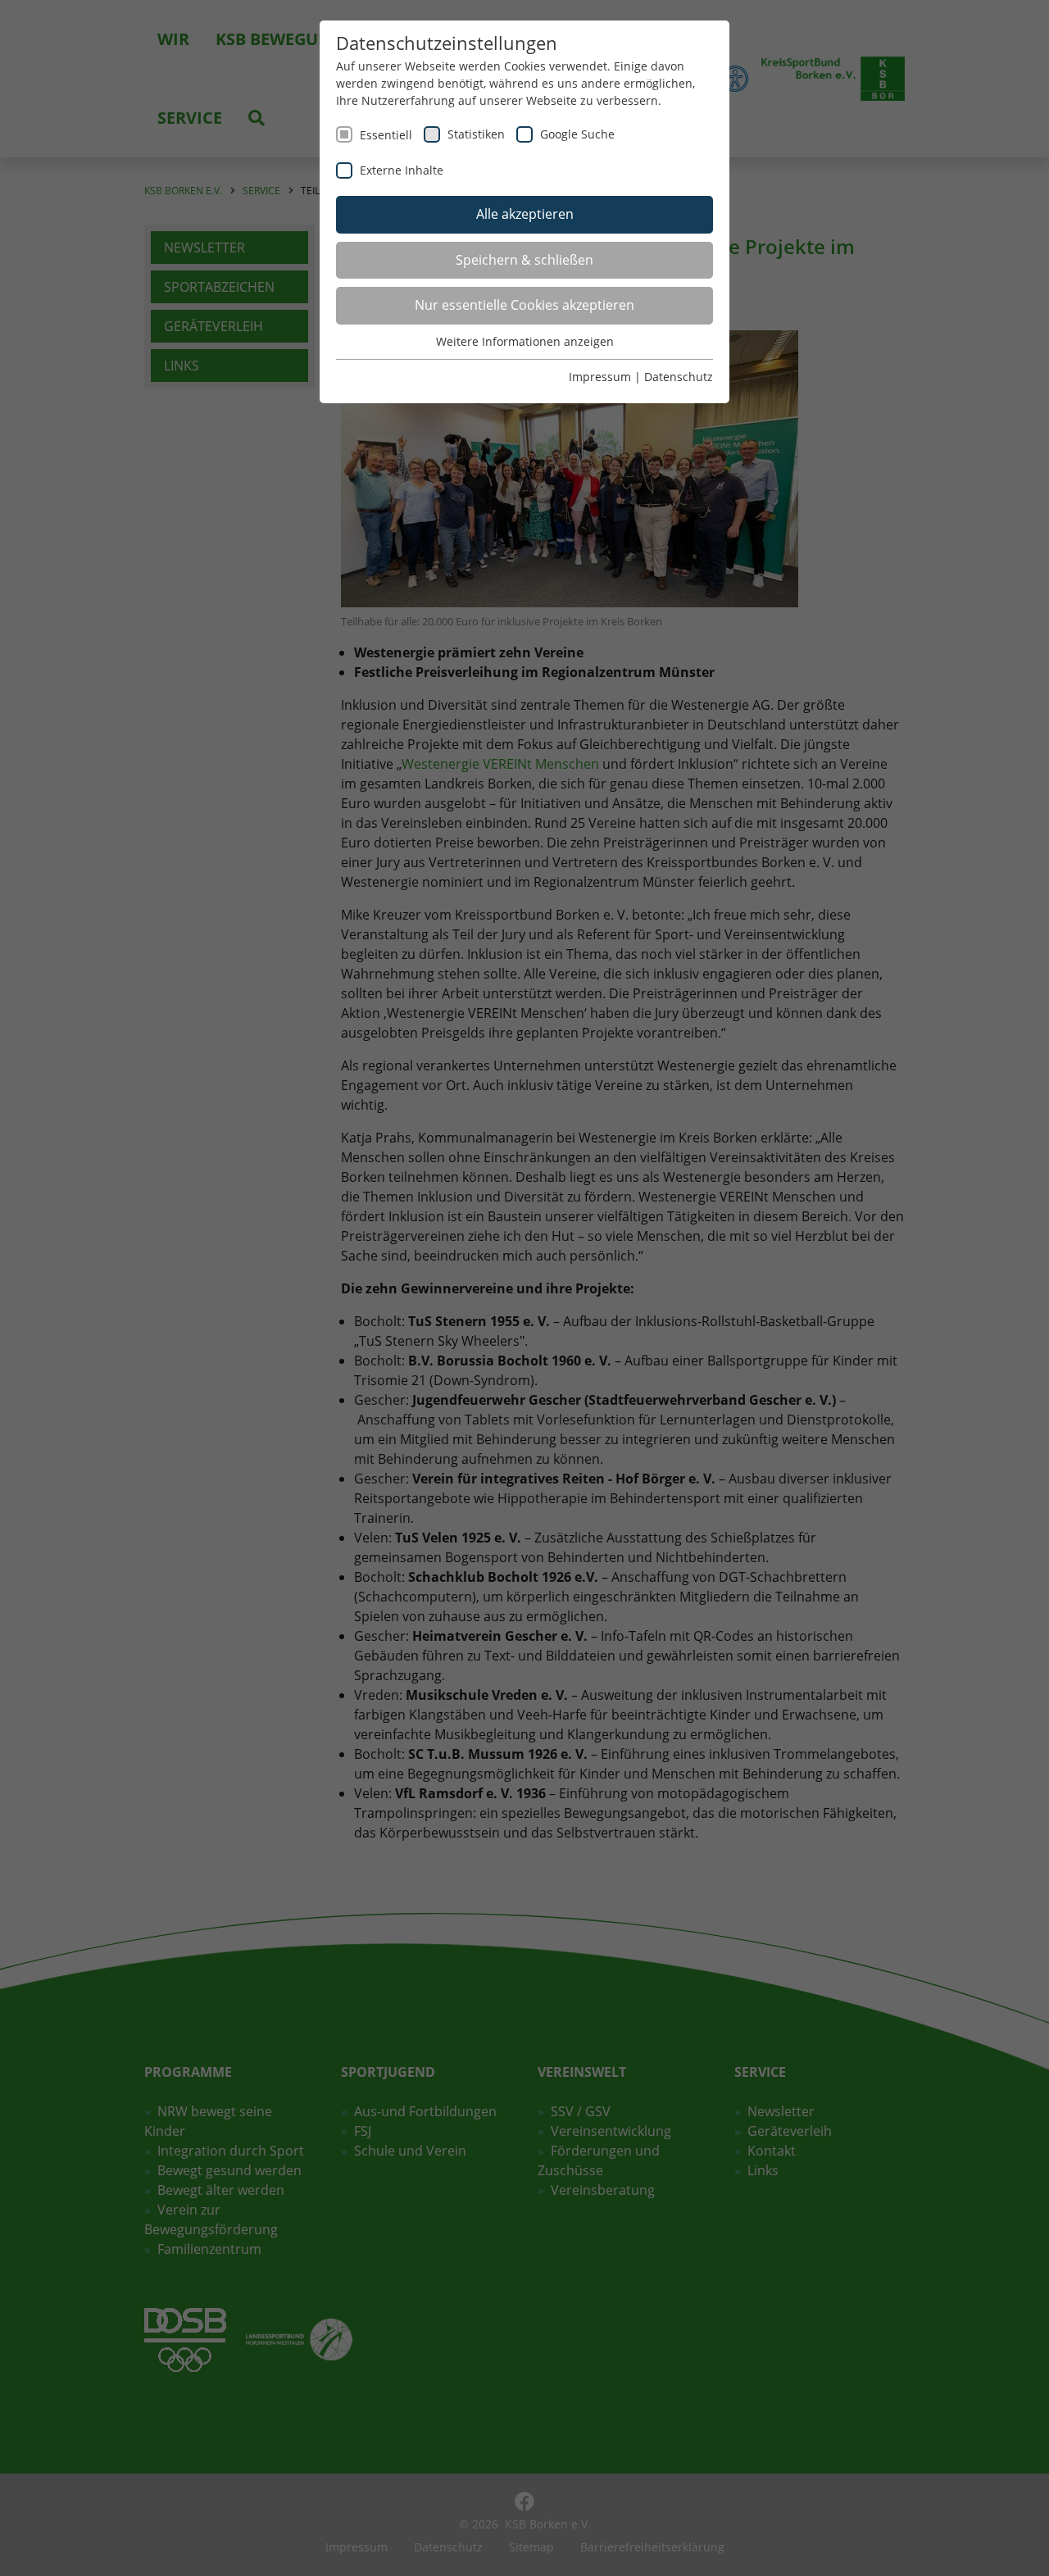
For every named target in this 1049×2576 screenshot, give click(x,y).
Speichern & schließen (524, 260)
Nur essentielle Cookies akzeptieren (524, 305)
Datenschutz (679, 377)
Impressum (600, 377)
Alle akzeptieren (525, 214)
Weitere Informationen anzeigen (525, 341)
